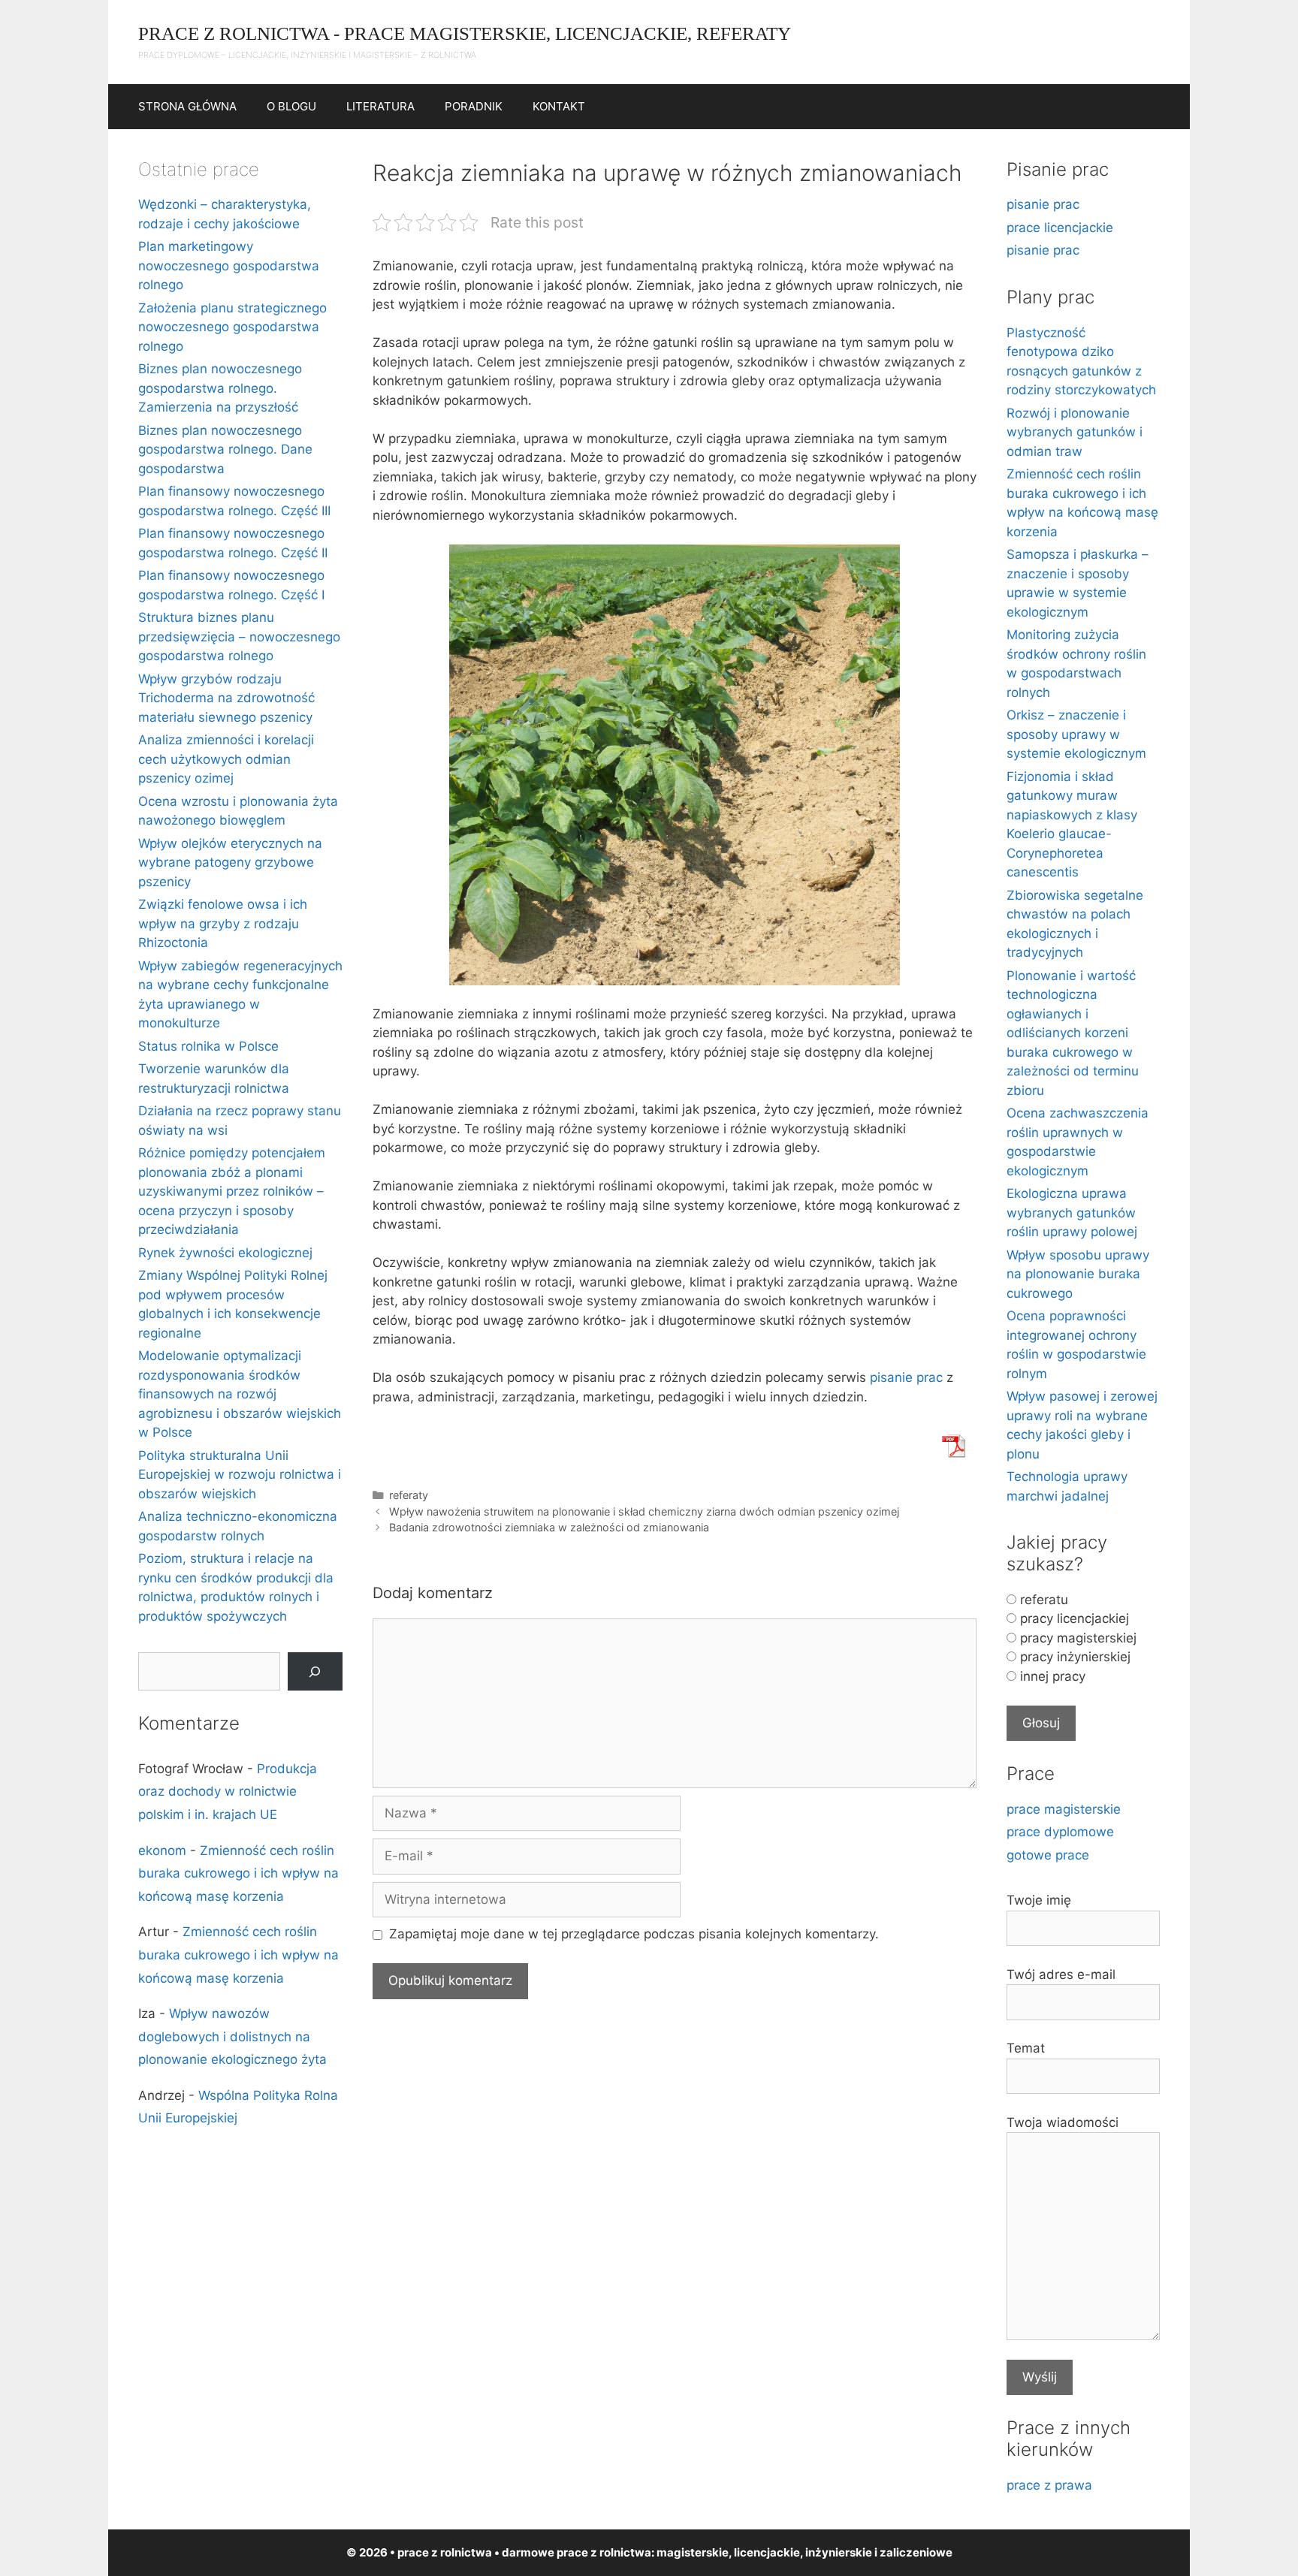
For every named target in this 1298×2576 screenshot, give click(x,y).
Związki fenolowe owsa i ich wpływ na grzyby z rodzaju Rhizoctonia (223, 923)
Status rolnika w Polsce (208, 1046)
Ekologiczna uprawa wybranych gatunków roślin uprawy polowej (1072, 1213)
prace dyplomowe (1060, 1832)
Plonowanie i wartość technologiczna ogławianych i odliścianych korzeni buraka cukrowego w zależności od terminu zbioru (1073, 1033)
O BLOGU (291, 106)
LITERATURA (380, 106)
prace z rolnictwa (604, 2552)
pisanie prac (906, 1377)
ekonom (162, 1851)
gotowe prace (1048, 1855)
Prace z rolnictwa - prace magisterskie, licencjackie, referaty (465, 33)
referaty (409, 1495)
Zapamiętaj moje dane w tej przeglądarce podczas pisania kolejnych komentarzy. (634, 1934)
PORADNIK (474, 106)
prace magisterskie (1064, 1809)
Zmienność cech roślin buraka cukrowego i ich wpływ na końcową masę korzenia (238, 1873)
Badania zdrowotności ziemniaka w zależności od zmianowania (549, 1527)
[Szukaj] (315, 1671)
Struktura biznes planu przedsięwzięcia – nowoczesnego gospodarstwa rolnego (239, 636)
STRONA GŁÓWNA (187, 106)
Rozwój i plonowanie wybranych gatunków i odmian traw (1075, 432)
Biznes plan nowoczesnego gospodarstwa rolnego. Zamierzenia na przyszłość (220, 388)
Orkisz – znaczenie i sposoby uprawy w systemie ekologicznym (1076, 734)
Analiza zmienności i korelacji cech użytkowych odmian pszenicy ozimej (226, 759)
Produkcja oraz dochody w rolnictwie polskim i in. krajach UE (228, 1792)
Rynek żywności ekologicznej (225, 1253)
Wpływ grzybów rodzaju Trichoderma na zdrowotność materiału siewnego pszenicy (226, 698)
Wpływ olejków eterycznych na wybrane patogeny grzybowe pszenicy (230, 863)
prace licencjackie (1060, 228)
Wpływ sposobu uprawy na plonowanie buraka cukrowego (1078, 1274)
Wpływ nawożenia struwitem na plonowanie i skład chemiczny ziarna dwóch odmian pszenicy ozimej (644, 1511)
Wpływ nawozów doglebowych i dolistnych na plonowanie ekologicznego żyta (232, 2036)
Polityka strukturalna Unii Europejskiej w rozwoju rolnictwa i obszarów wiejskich (240, 1475)
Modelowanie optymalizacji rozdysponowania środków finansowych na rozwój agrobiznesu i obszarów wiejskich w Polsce (240, 1394)
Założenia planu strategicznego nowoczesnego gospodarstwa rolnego (232, 327)
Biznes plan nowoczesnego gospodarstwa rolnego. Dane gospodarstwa (225, 449)
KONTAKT (559, 106)
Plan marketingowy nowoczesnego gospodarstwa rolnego (229, 265)
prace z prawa (1049, 2485)
